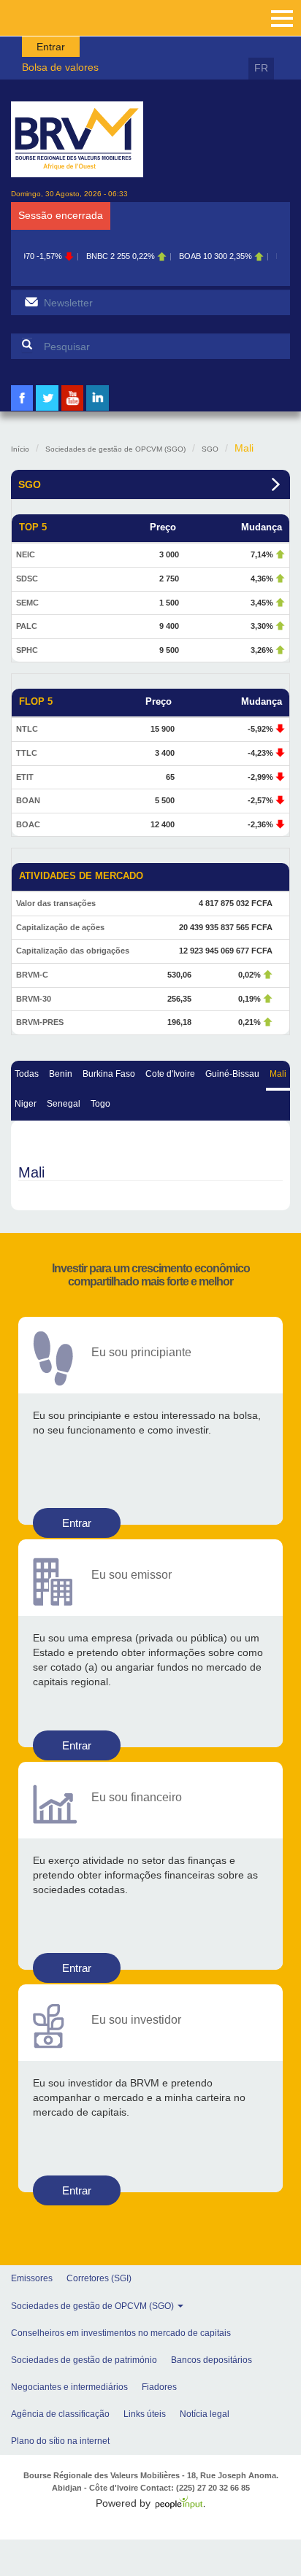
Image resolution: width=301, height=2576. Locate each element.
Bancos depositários (212, 2360)
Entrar (51, 47)
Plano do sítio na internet (60, 2441)
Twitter (47, 409)
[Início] (77, 139)
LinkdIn (98, 409)
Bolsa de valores (60, 67)
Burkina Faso (109, 1074)
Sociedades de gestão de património (84, 2360)
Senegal (64, 1104)
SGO (210, 449)
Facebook (22, 409)
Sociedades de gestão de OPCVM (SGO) (115, 449)
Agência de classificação (60, 2414)
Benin (61, 1074)
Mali (278, 1074)
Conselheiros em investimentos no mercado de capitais (121, 2333)
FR (261, 68)
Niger (26, 1104)
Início (20, 449)
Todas (27, 1074)
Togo (100, 1104)
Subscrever (31, 302)
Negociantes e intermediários (69, 2387)
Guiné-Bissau (232, 1074)
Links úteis (145, 2414)
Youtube (72, 409)
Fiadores (159, 2387)
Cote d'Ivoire (170, 1074)
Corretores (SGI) (99, 2278)
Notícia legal (205, 2414)
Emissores (32, 2278)
